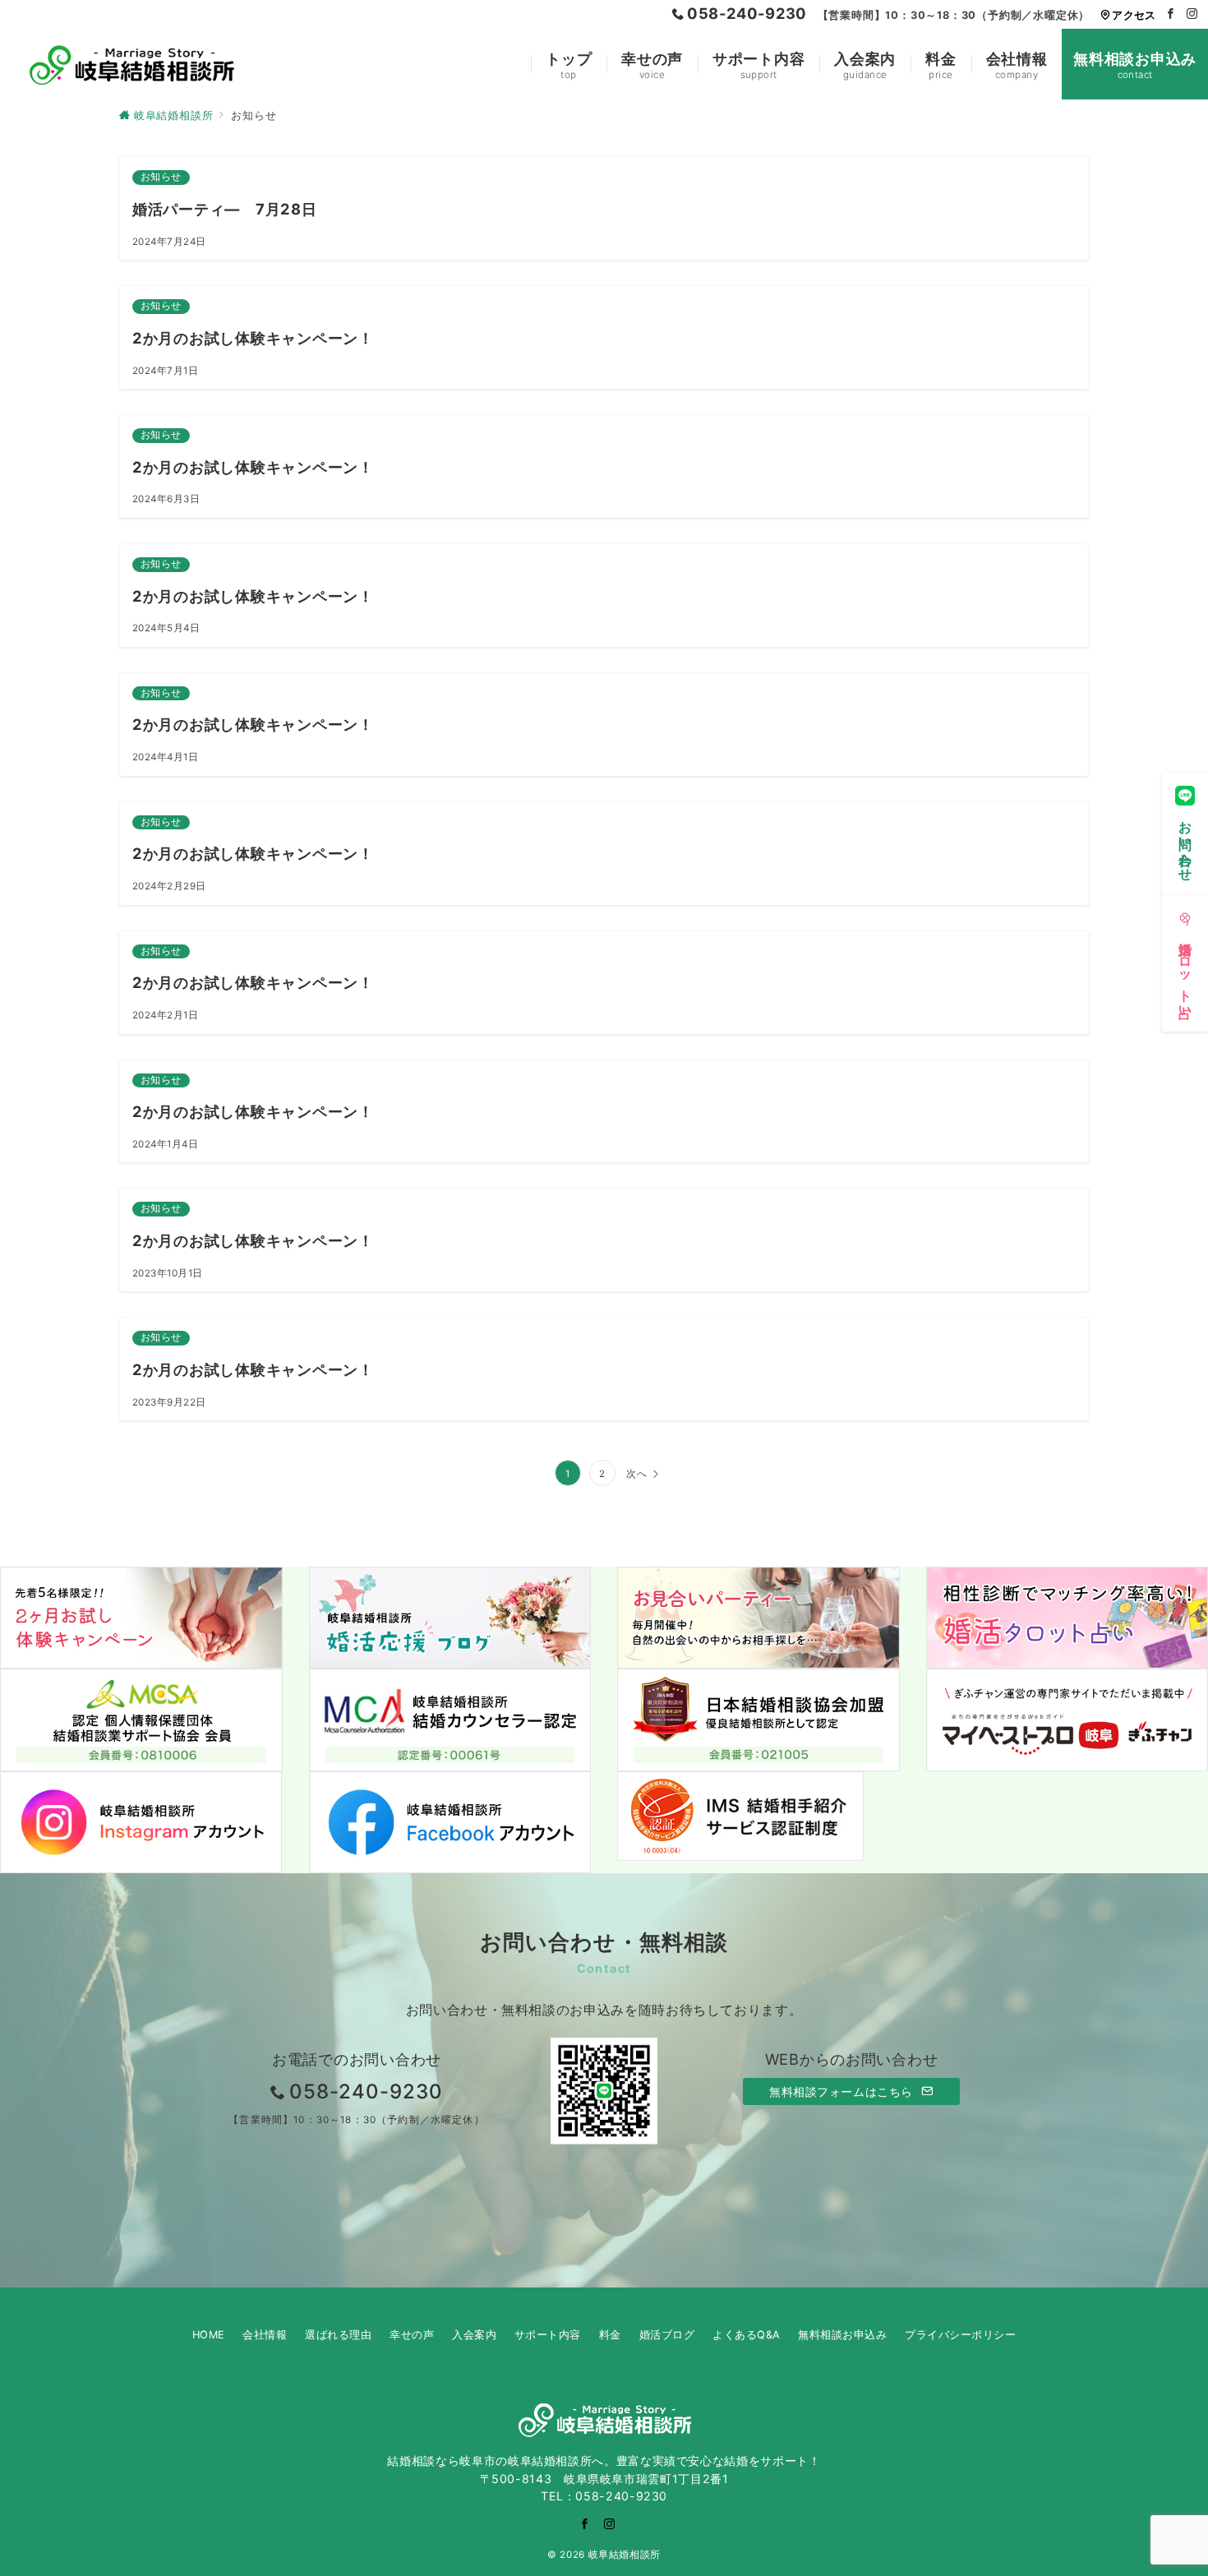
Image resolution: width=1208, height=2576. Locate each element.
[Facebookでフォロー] (1171, 14)
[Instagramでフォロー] (1192, 14)
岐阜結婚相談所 (625, 2555)
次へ (637, 1474)
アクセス (1134, 15)
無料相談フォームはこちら (843, 2091)
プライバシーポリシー (960, 2335)
